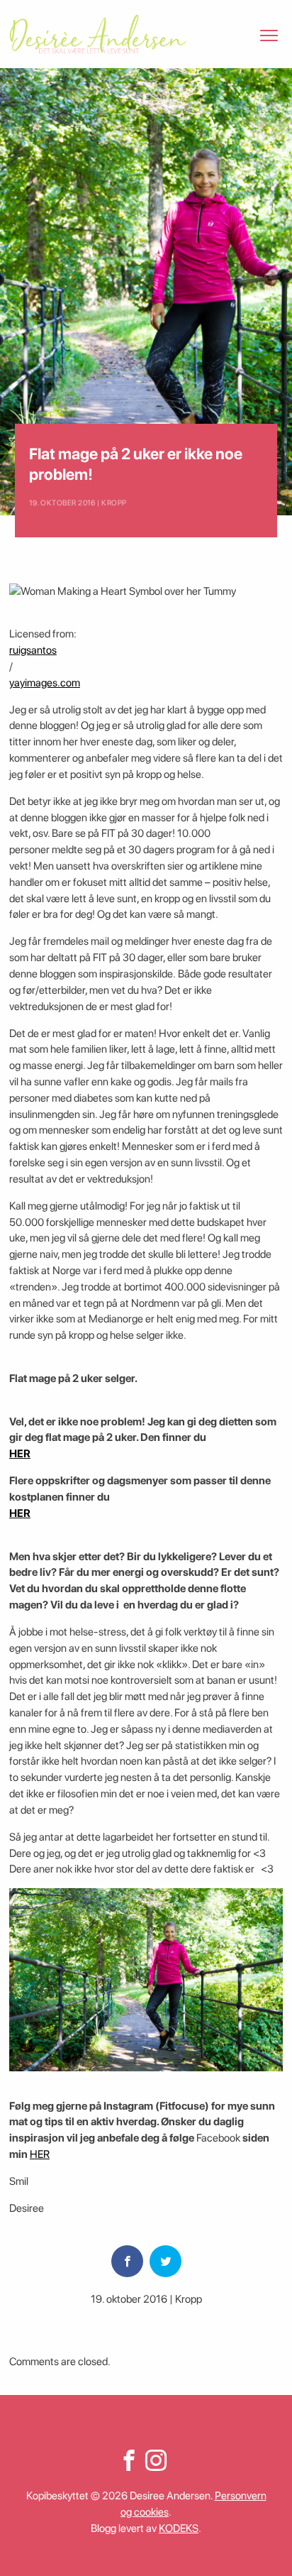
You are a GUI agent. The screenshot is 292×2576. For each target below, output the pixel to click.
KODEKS (179, 2528)
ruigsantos (33, 650)
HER (20, 1454)
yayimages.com (45, 683)
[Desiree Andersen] (98, 34)
